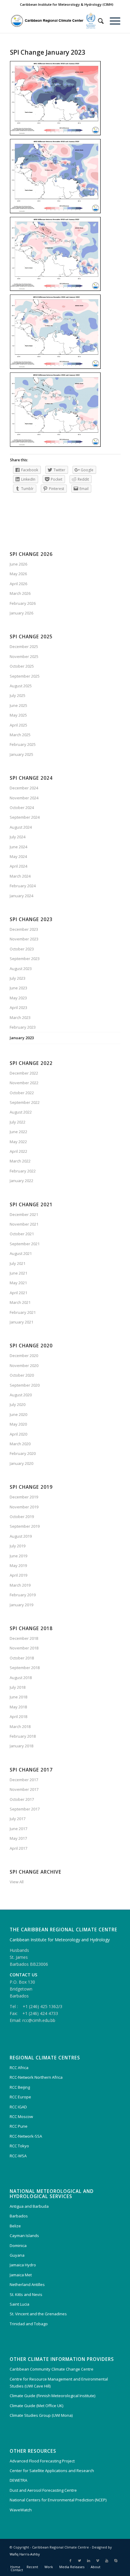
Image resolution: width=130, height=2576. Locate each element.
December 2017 (24, 1780)
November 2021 (24, 1224)
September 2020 (25, 1385)
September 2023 (25, 959)
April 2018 (18, 1717)
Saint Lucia (19, 2304)
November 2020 (24, 1365)
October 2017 (22, 1799)
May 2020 (18, 1424)
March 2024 (20, 876)
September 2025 (25, 676)
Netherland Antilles (27, 2284)
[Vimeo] (98, 2561)
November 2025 (24, 656)
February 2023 (23, 1027)
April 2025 (18, 725)
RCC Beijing (20, 2087)
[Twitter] (80, 2561)
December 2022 (24, 1073)
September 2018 (25, 1668)
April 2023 (18, 1008)
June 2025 (18, 705)
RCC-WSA (18, 2156)
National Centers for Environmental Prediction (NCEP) (58, 2500)
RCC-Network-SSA (26, 2136)
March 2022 (20, 1161)
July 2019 (18, 1546)
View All (17, 1882)
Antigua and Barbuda (29, 2206)
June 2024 (18, 847)
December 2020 (24, 1356)
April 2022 (18, 1151)
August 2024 (21, 827)
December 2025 (24, 646)
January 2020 (21, 1463)
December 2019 (24, 1497)
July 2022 (18, 1122)
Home (15, 2567)
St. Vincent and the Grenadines (38, 2314)
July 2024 (18, 837)
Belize (15, 2226)
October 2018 (22, 1658)
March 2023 (20, 1017)
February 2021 (23, 1312)
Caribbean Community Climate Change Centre (52, 2369)
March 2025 (20, 735)
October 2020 (22, 1375)
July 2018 (18, 1687)
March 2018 (20, 1726)
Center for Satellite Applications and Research (52, 2471)
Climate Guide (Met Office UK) (36, 2406)
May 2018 (18, 1707)
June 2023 (18, 988)
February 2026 (23, 603)
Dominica (18, 2246)
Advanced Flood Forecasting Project (42, 2461)
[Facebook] (70, 2561)
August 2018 (21, 1678)
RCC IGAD (18, 2107)
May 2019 (18, 1565)
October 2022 (22, 1093)
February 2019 (23, 1595)
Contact (17, 2570)
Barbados (19, 2216)
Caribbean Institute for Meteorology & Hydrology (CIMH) (67, 4)
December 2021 (24, 1214)
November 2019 (24, 1507)
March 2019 (20, 1585)
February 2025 (23, 744)
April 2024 (18, 866)
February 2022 (23, 1171)
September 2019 (25, 1526)
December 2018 (24, 1638)
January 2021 (21, 1322)
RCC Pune (19, 2126)
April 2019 (18, 1575)
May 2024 (18, 856)
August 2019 (21, 1536)
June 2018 (18, 1697)
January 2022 (21, 1181)
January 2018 (21, 1746)
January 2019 (21, 1605)
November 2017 (24, 1789)
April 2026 (18, 584)
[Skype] (116, 2561)
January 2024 (21, 896)
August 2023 (21, 969)
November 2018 (24, 1648)
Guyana (17, 2255)
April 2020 (18, 1434)
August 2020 (21, 1395)
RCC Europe (20, 2097)
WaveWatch (21, 2510)
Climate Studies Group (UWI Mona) (41, 2415)
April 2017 (18, 1848)
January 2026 (21, 613)
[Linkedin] (89, 2561)
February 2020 (23, 1453)
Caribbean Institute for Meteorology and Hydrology (60, 1940)
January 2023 (22, 1038)
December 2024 (24, 788)
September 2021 (25, 1244)
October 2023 (22, 949)
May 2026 (18, 574)
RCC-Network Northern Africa (36, 2077)
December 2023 (24, 929)
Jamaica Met (21, 2275)
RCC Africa (19, 2068)
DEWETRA (18, 2480)
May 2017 (18, 1838)
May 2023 (18, 998)
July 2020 (18, 1404)
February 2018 (23, 1736)
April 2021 (18, 1293)
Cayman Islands (24, 2236)
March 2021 (20, 1302)
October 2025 (22, 666)
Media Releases (72, 2567)
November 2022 (24, 1083)
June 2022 (18, 1132)
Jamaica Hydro (23, 2265)
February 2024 (23, 886)
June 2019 (18, 1556)
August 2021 (21, 1253)
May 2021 (18, 1283)
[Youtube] (107, 2561)
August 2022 (21, 1112)
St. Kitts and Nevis (26, 2294)
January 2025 (21, 754)
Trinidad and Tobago (29, 2324)
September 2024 (25, 817)
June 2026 (18, 564)
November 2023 (24, 939)
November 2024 (24, 798)
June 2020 (18, 1414)
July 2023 (18, 978)
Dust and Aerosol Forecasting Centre (43, 2490)
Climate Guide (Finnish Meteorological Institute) (52, 2396)
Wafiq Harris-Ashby (25, 2554)
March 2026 (20, 593)
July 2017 (18, 1819)
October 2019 (22, 1517)
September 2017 (25, 1809)
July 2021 (18, 1263)
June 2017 (18, 1829)
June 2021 (18, 1273)
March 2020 (20, 1444)
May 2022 (18, 1142)
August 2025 (21, 686)
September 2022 (25, 1102)
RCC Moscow (21, 2117)
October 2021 (22, 1234)
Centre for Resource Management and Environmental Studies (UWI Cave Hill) (59, 2383)
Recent (32, 2567)
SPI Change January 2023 (48, 52)
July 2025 (18, 695)
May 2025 (18, 715)
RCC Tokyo (19, 2146)
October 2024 (22, 808)
